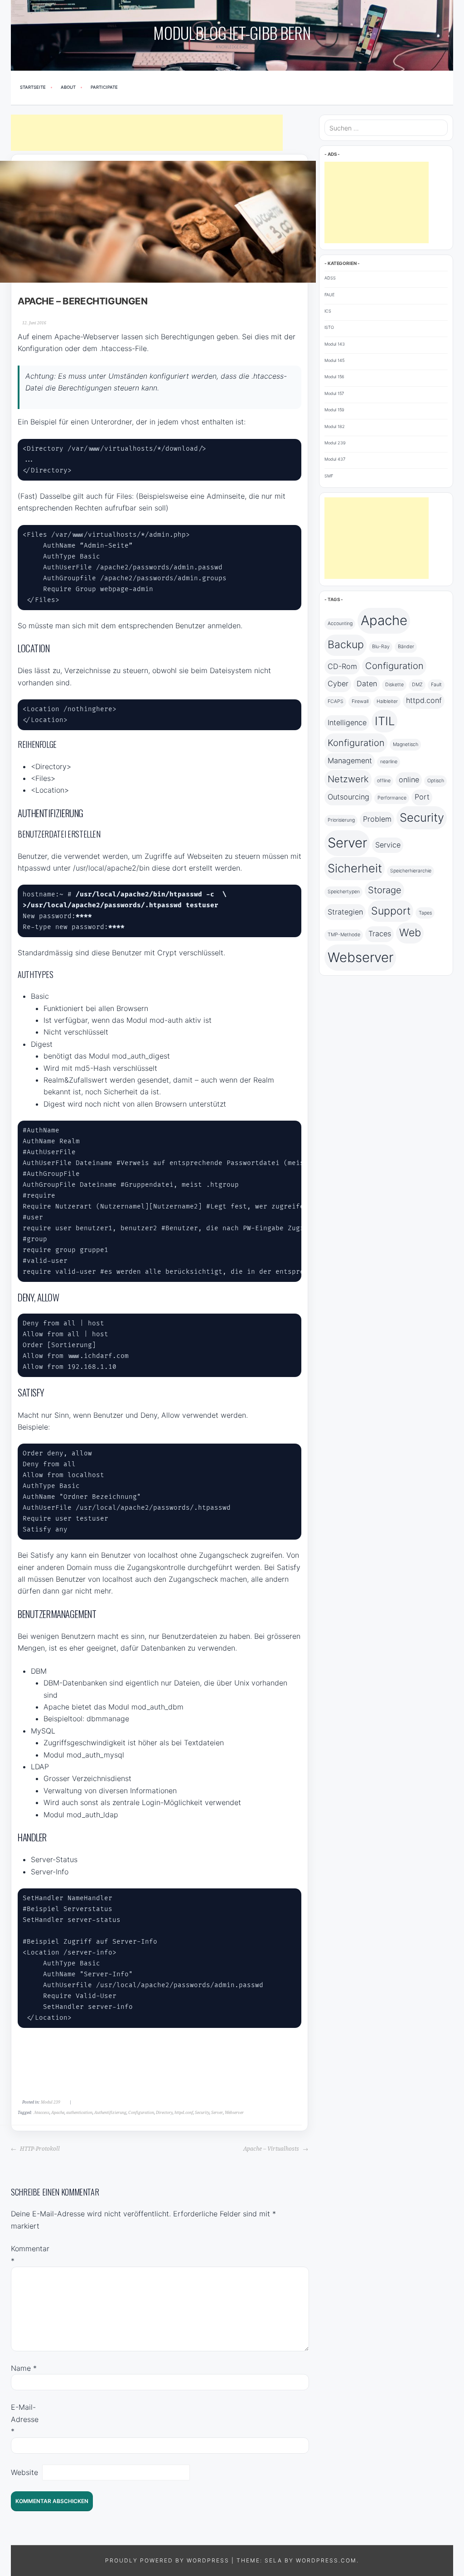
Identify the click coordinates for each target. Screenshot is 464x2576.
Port (422, 797)
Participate (104, 87)
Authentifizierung (110, 2113)
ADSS (330, 278)
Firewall (360, 701)
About (68, 87)
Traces (380, 934)
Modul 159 (334, 410)
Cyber (338, 684)
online (409, 780)
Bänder (406, 647)
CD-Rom (342, 666)
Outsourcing (348, 797)
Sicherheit (355, 868)
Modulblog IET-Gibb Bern (232, 32)
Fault (436, 685)
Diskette (394, 685)
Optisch (436, 781)
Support (391, 911)
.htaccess (41, 2113)
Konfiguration (356, 743)
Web (410, 933)
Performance (392, 798)
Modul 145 (334, 360)
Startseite (33, 87)
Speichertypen (344, 892)
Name (24, 2368)
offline (384, 781)
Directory (164, 2113)
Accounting (340, 624)
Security (202, 2113)
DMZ (417, 685)
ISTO (329, 327)
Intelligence (347, 722)
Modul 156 (334, 377)
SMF (329, 476)
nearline (389, 762)
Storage (385, 890)
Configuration (141, 2113)
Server (217, 2113)
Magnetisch (406, 744)
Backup (346, 645)
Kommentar (25, 2254)
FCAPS (336, 701)
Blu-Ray (381, 647)
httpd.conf (184, 2113)
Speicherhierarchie (411, 871)
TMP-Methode (344, 935)
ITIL (385, 721)
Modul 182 (335, 426)
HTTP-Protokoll (39, 2149)
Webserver (234, 2113)
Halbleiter (387, 701)
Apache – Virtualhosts (272, 2149)
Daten (367, 684)
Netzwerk (348, 779)
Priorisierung (341, 820)
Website (24, 2472)
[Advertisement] (147, 133)
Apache (58, 2113)
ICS (328, 311)
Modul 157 (334, 393)
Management (350, 761)
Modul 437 (335, 459)
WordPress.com (326, 2560)
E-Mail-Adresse (25, 2419)
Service (388, 845)
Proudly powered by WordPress (167, 2560)
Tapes (425, 913)
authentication (79, 2113)
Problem (377, 819)
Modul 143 (335, 344)
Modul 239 (51, 2102)
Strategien (345, 912)
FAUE (329, 295)
